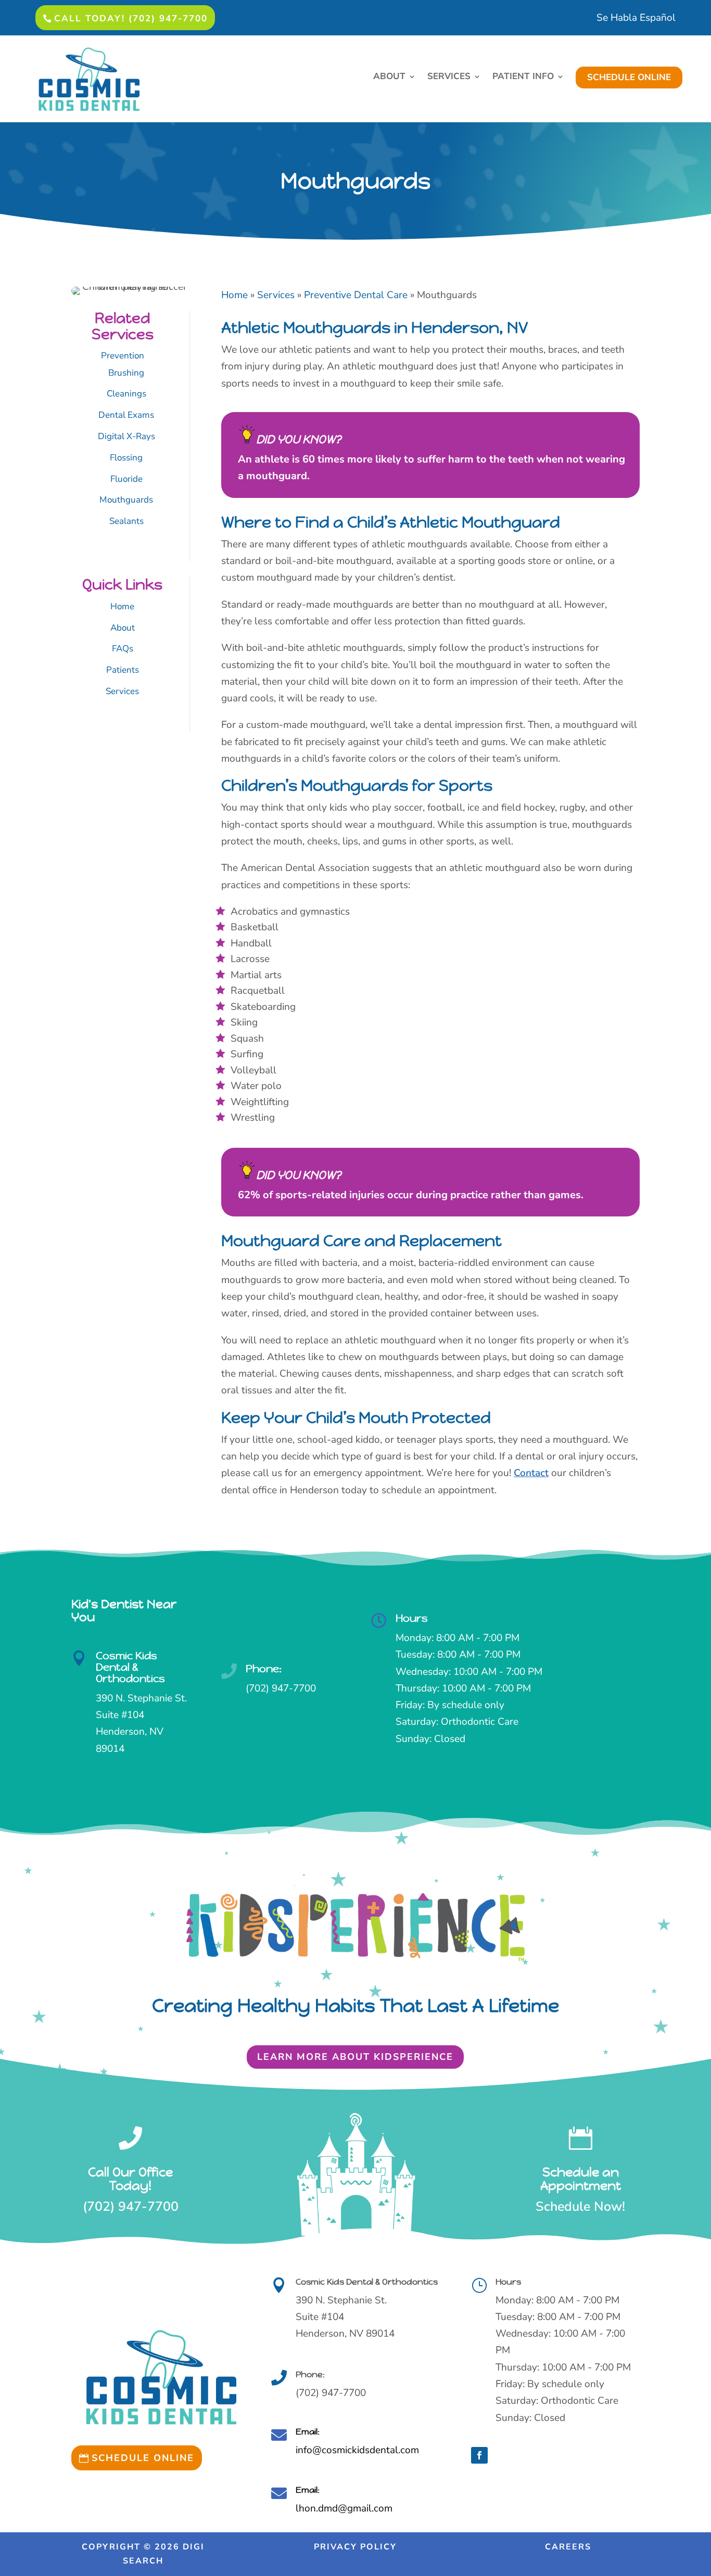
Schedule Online (143, 2458)
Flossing (126, 458)
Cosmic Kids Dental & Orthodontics (130, 1667)
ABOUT (389, 78)
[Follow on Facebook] (479, 2455)
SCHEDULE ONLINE (629, 77)
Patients (123, 670)
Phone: (264, 1669)
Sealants (126, 521)
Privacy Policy (355, 2547)
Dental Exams (126, 415)
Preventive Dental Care (356, 295)
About (123, 628)
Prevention (123, 356)
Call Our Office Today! (130, 2179)
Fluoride (126, 479)
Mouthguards (126, 500)
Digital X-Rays (126, 436)
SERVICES (449, 78)
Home (122, 606)
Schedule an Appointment (581, 2179)
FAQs (123, 649)
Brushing (126, 373)
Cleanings (126, 394)
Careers (568, 2547)
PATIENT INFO (523, 78)
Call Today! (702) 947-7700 (131, 18)
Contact (531, 1473)
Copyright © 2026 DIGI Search (143, 2554)
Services (122, 691)
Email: (308, 2432)
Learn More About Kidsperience (355, 2057)
